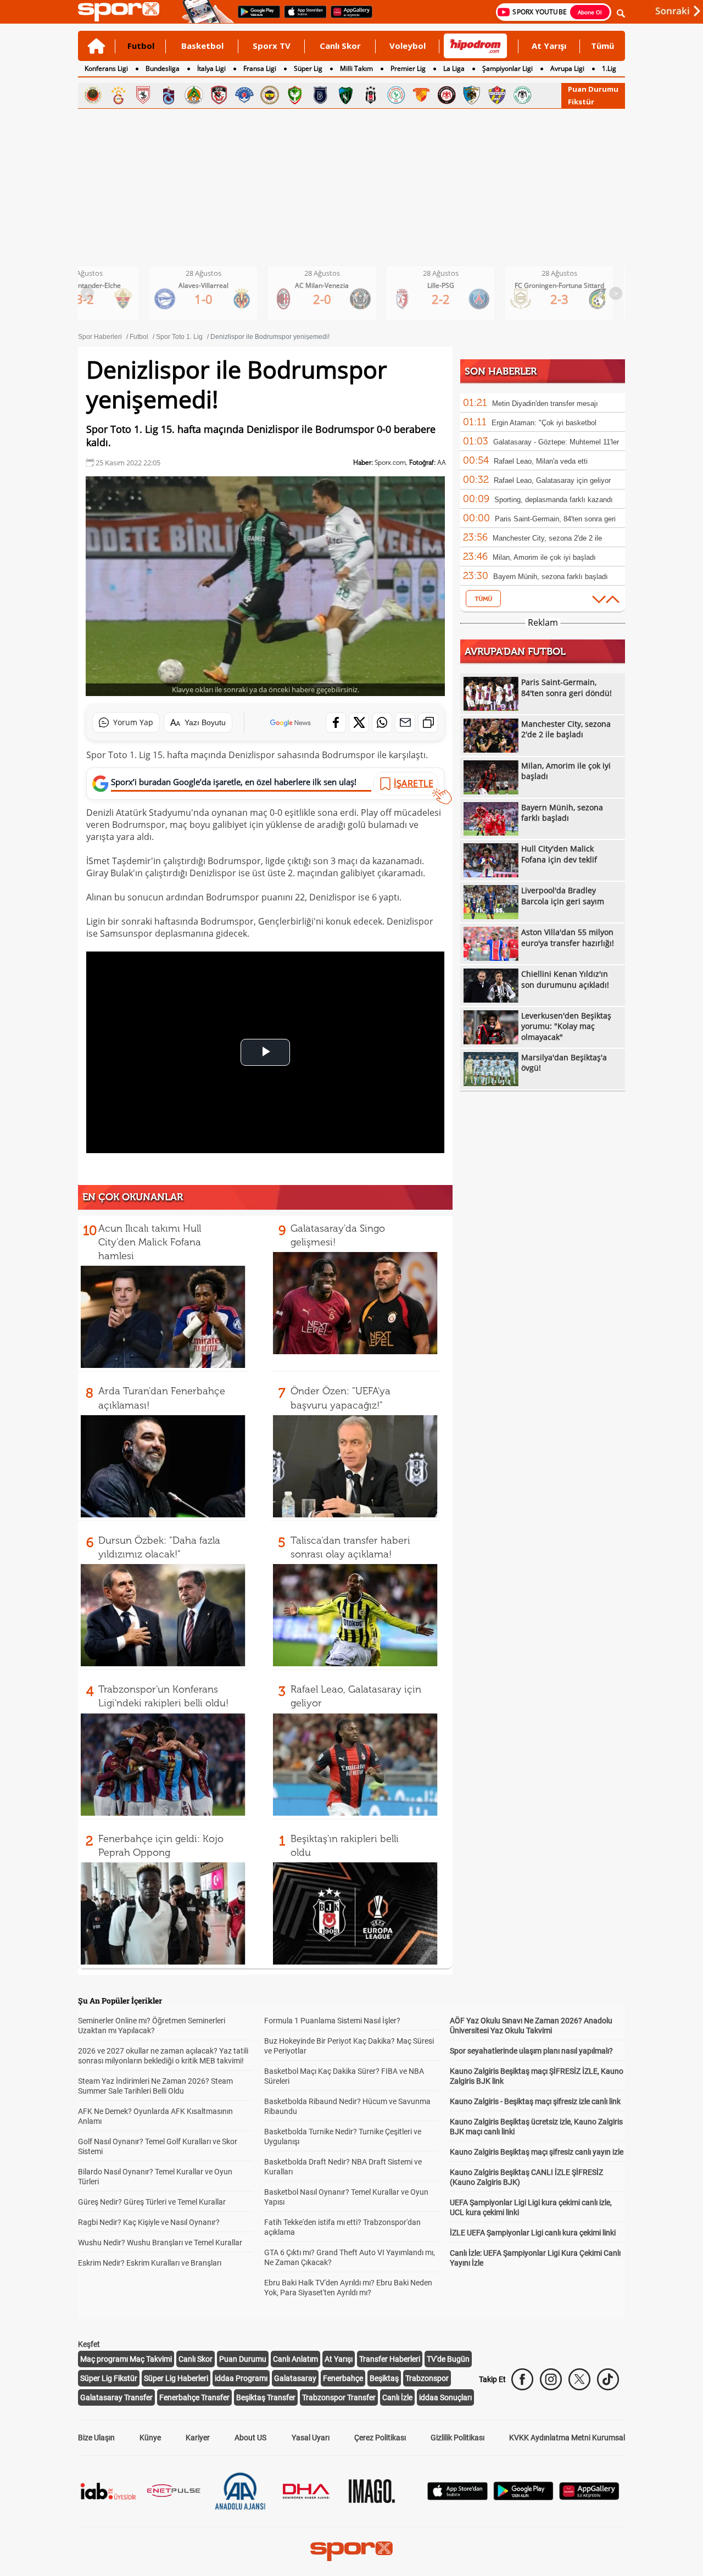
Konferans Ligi (106, 68)
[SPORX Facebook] (522, 2379)
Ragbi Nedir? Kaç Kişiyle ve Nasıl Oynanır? (149, 2222)
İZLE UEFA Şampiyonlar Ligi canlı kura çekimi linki (533, 2233)
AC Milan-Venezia (212, 285)
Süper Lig (308, 68)
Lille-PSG (331, 285)
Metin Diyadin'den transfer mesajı (545, 404)
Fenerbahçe (343, 2378)
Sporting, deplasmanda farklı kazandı (554, 500)
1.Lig (609, 68)
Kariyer (198, 2438)
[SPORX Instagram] (551, 2379)
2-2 (331, 299)
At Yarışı (549, 46)
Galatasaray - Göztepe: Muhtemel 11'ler (556, 442)
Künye (150, 2438)
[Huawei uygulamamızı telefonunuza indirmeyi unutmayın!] (348, 17)
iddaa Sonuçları (445, 2397)
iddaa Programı (241, 2378)
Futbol (141, 46)
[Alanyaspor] (194, 95)
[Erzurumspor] (472, 95)
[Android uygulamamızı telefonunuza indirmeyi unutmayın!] (255, 17)
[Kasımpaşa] (244, 95)
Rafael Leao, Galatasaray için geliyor (552, 480)
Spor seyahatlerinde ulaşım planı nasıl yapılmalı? (531, 2051)
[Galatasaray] (118, 95)
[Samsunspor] (143, 95)
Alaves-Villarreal (94, 285)
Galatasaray (295, 2378)
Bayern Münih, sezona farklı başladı (551, 577)
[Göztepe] (421, 95)
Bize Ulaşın (96, 2438)
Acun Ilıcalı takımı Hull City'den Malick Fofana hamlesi (150, 1242)
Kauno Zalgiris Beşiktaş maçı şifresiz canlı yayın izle (537, 2152)
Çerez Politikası (380, 2438)
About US (250, 2438)
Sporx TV (272, 46)
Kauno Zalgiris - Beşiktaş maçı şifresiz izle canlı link (535, 2101)
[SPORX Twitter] (579, 2379)
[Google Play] (523, 2497)
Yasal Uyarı (311, 2438)
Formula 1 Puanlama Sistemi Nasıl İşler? (332, 2021)
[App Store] (457, 2497)
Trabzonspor (427, 2378)
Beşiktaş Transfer (266, 2397)
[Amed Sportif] (295, 95)
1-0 (94, 299)
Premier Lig (408, 68)
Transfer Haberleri (390, 2359)
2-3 (450, 299)
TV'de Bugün (448, 2359)
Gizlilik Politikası (457, 2438)
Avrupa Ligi (567, 68)
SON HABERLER (501, 371)
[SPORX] (351, 2551)
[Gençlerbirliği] (93, 95)
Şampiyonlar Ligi (507, 68)
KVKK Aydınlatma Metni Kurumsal (567, 2438)
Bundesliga (163, 68)
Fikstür (581, 102)
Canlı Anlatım (295, 2359)
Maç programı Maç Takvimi (126, 2359)
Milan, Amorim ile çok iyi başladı (544, 557)
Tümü (602, 46)
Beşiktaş (384, 2378)
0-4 (568, 299)
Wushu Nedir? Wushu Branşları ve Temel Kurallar (160, 2243)
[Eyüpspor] (497, 95)
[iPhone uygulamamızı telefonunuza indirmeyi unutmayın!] (302, 17)
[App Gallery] (589, 2497)
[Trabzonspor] (169, 95)
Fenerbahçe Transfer (194, 2397)
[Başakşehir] (320, 95)
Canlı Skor (340, 46)
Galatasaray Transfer (116, 2397)
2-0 (212, 299)
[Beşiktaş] (371, 95)
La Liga (454, 68)
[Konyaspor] (522, 95)
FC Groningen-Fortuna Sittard (450, 285)
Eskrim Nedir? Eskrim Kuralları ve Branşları (150, 2263)
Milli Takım (356, 68)
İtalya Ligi (211, 68)
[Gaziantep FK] (219, 95)
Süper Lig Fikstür (109, 2378)
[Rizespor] (396, 95)
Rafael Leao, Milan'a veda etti (541, 461)
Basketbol (202, 46)
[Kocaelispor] (345, 95)
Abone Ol (590, 12)
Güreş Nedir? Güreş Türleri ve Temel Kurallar (152, 2202)
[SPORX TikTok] (608, 2379)
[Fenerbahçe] (270, 95)
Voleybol (408, 46)
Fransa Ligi (260, 68)
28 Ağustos (94, 273)
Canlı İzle (397, 2397)
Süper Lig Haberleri (176, 2378)
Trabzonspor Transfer (339, 2397)
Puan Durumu (593, 89)
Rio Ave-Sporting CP (568, 285)
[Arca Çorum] (447, 95)
